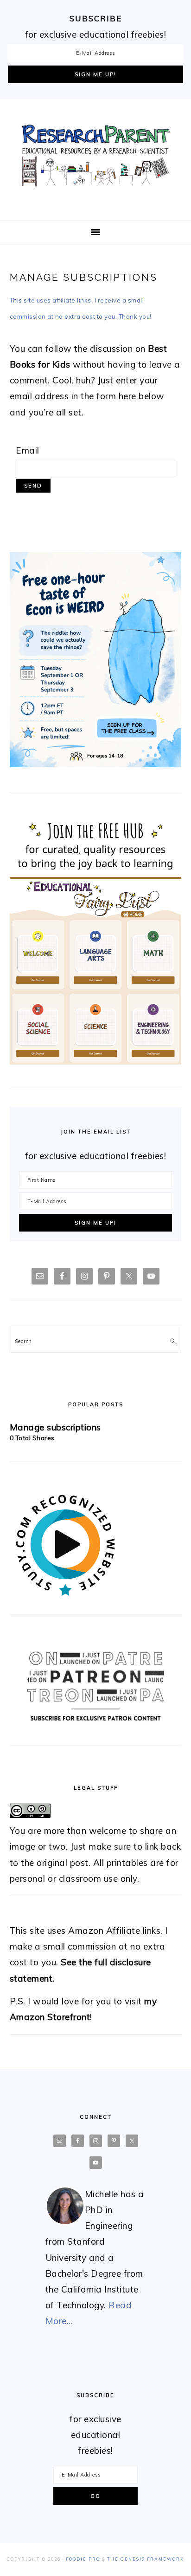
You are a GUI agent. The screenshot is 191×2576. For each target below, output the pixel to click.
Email (28, 450)
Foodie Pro (83, 2559)
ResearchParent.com (95, 156)
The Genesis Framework (146, 2559)
